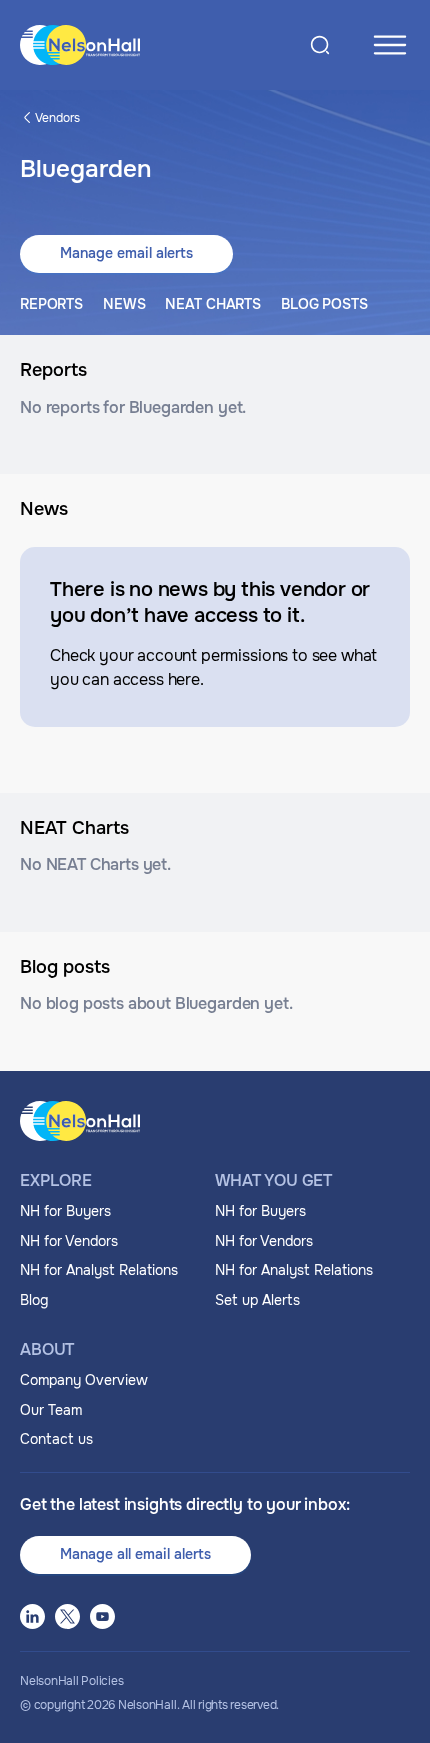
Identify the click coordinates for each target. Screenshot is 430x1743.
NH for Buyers (65, 1211)
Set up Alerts (257, 1300)
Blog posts (324, 304)
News (124, 304)
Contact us (56, 1439)
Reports (51, 304)
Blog (34, 1300)
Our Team (51, 1410)
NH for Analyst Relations (99, 1270)
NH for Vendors (69, 1241)
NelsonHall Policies (71, 1681)
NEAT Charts (212, 304)
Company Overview (84, 1380)
